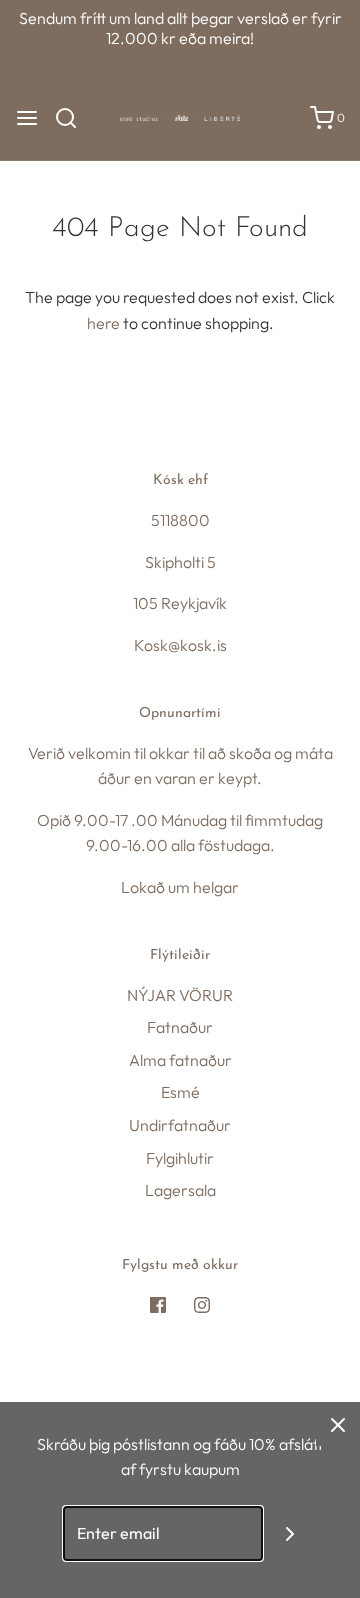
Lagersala (180, 1190)
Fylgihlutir (180, 1158)
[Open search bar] (73, 118)
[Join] (290, 1533)
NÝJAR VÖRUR (180, 995)
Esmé (180, 1092)
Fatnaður (180, 1027)
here (103, 323)
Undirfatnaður (180, 1125)
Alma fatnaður (180, 1060)
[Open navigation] (27, 118)
